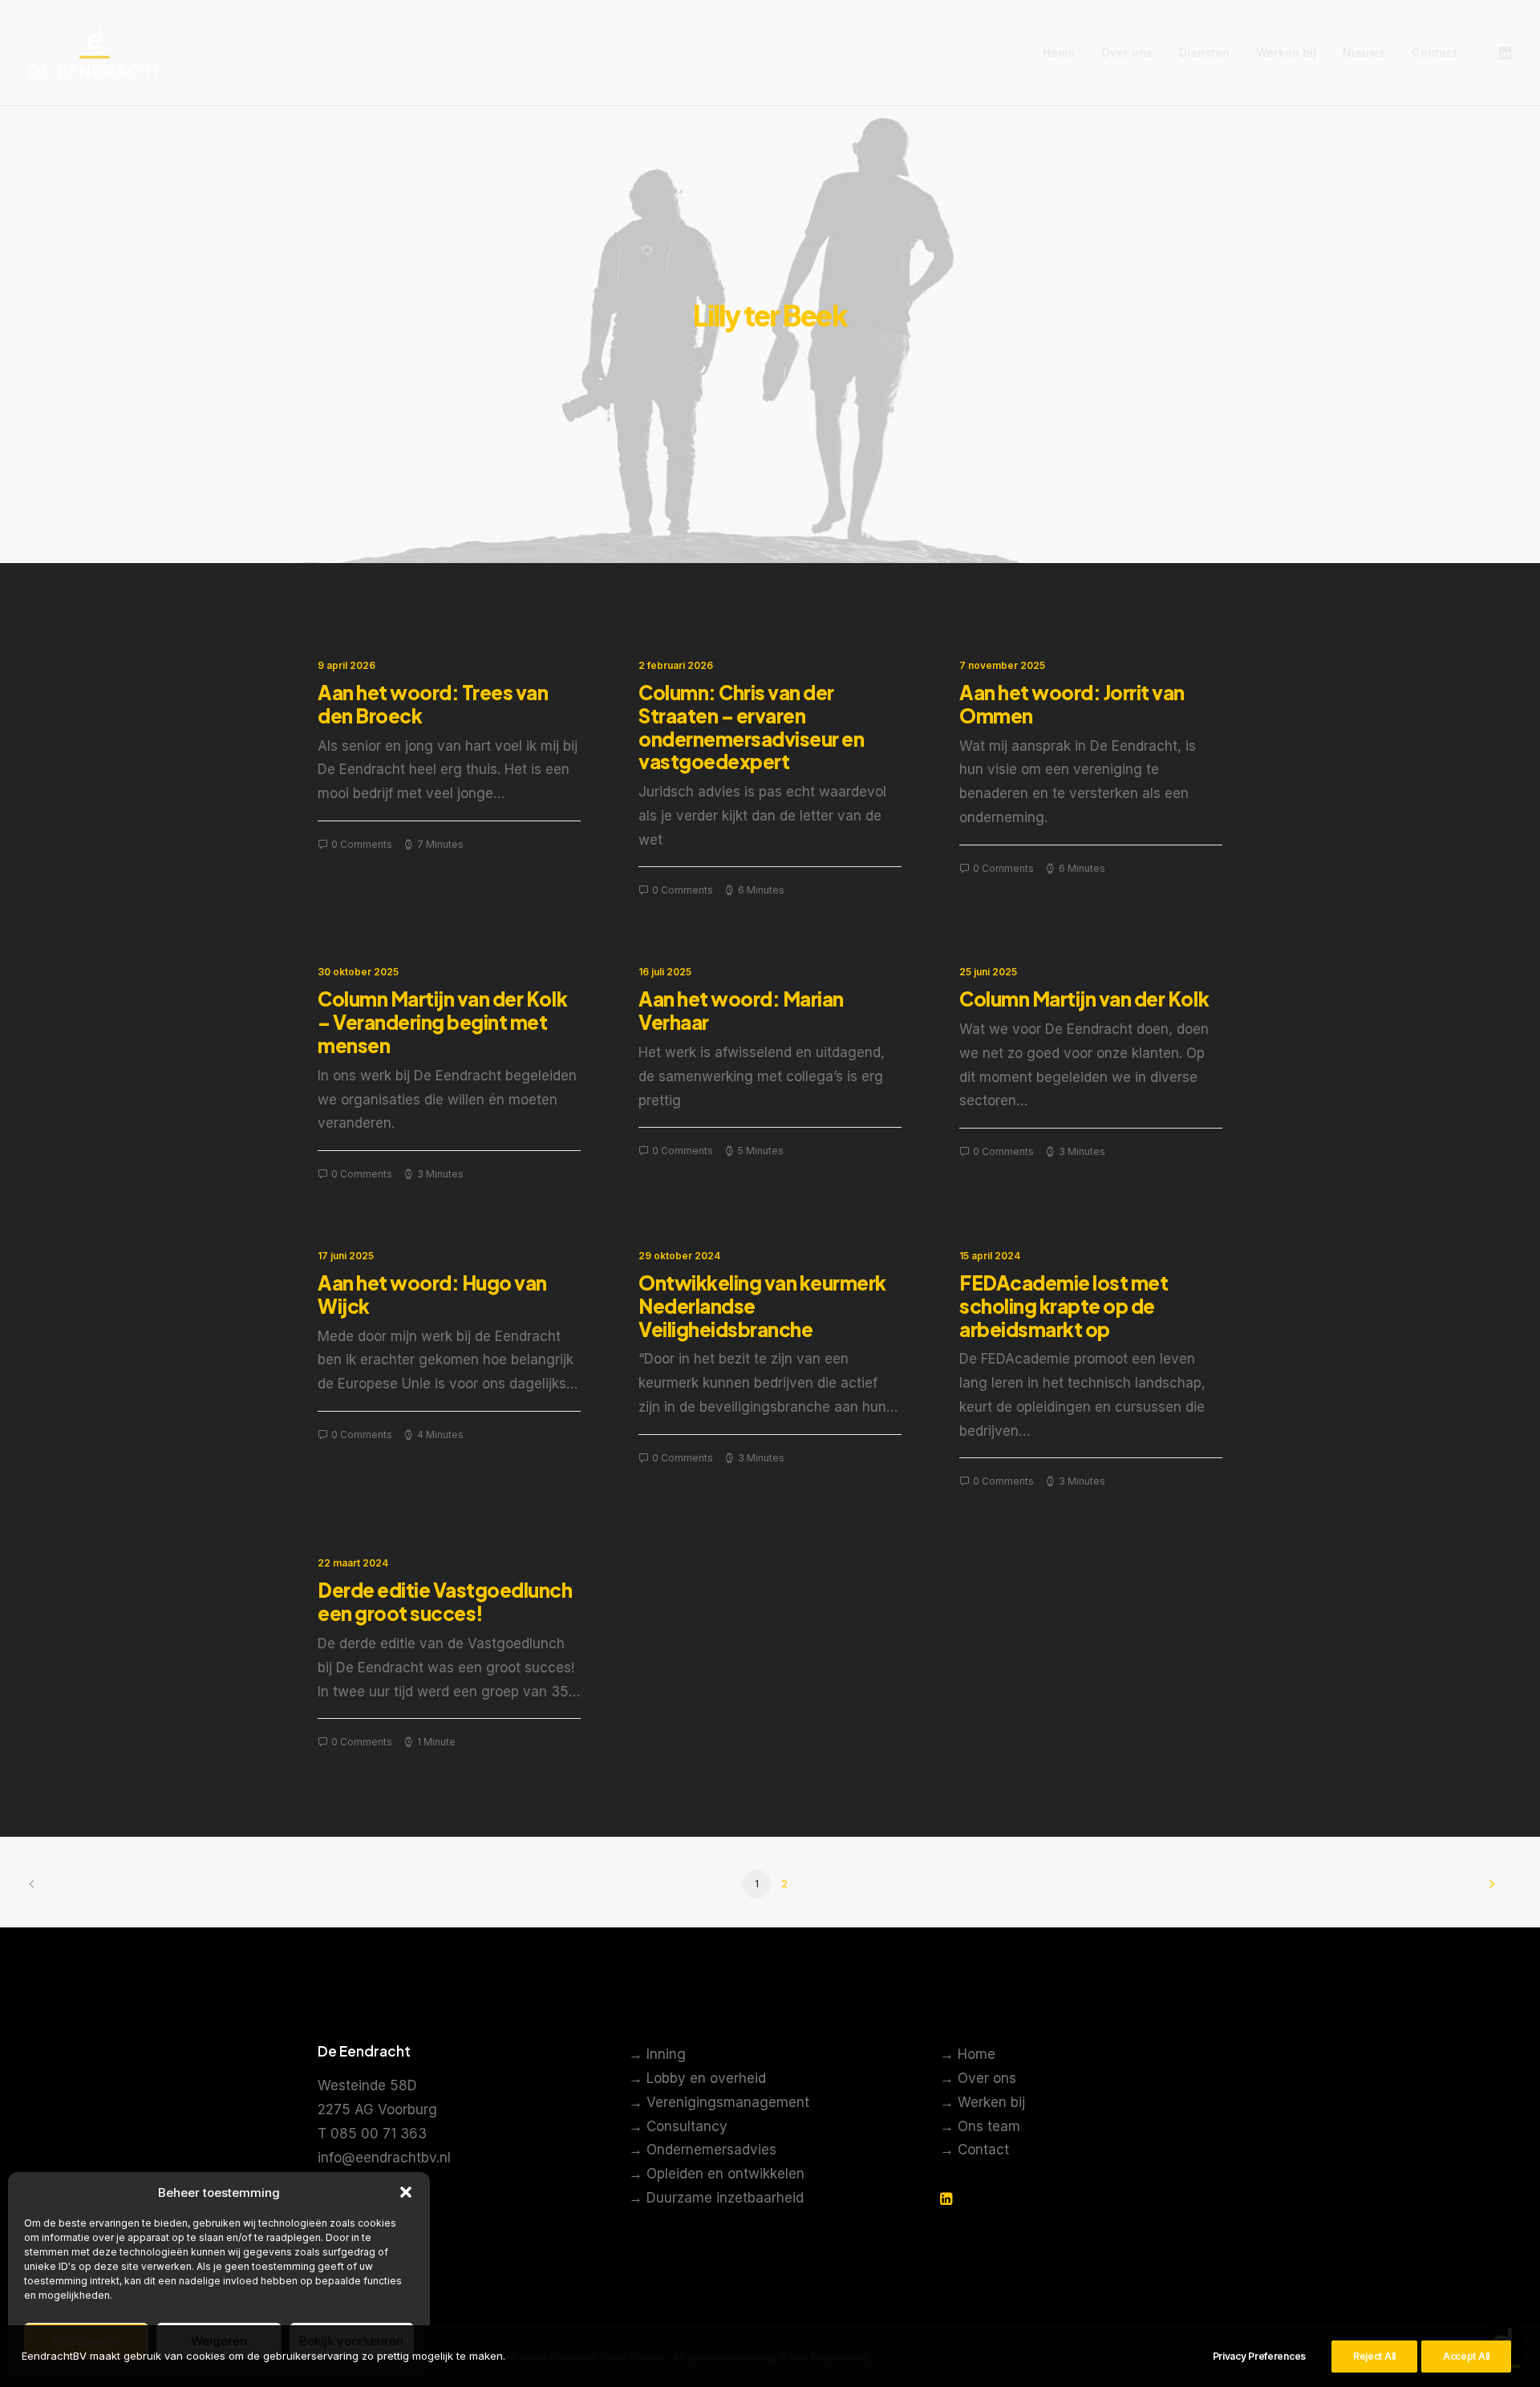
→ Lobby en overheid (697, 2078)
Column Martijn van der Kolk (1084, 999)
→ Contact (975, 2150)
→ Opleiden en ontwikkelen (717, 2174)
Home (1059, 53)
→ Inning (657, 2054)
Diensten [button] (1204, 53)
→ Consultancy (678, 2126)
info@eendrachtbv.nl (384, 2158)
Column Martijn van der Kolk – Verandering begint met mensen (442, 1022)
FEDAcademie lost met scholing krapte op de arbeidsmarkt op (1064, 1306)
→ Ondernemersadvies (703, 2150)
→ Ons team (980, 2126)
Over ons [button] (1127, 53)
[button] (406, 2192)
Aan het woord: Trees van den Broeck (433, 704)
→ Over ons (978, 2078)
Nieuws (1364, 53)
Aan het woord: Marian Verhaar (741, 1010)
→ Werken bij (983, 2102)
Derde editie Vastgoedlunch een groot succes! (445, 1601)
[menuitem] (1059, 53)
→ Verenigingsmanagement (719, 2102)
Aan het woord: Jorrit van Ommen (1072, 704)
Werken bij (1286, 53)
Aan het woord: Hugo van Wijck (432, 1294)
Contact (1435, 53)
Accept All (1466, 2356)
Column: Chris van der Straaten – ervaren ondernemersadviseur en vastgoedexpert (751, 727)
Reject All (1374, 2356)
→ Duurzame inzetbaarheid (716, 2198)
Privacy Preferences (1259, 2356)
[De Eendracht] (95, 53)
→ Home (968, 2054)
